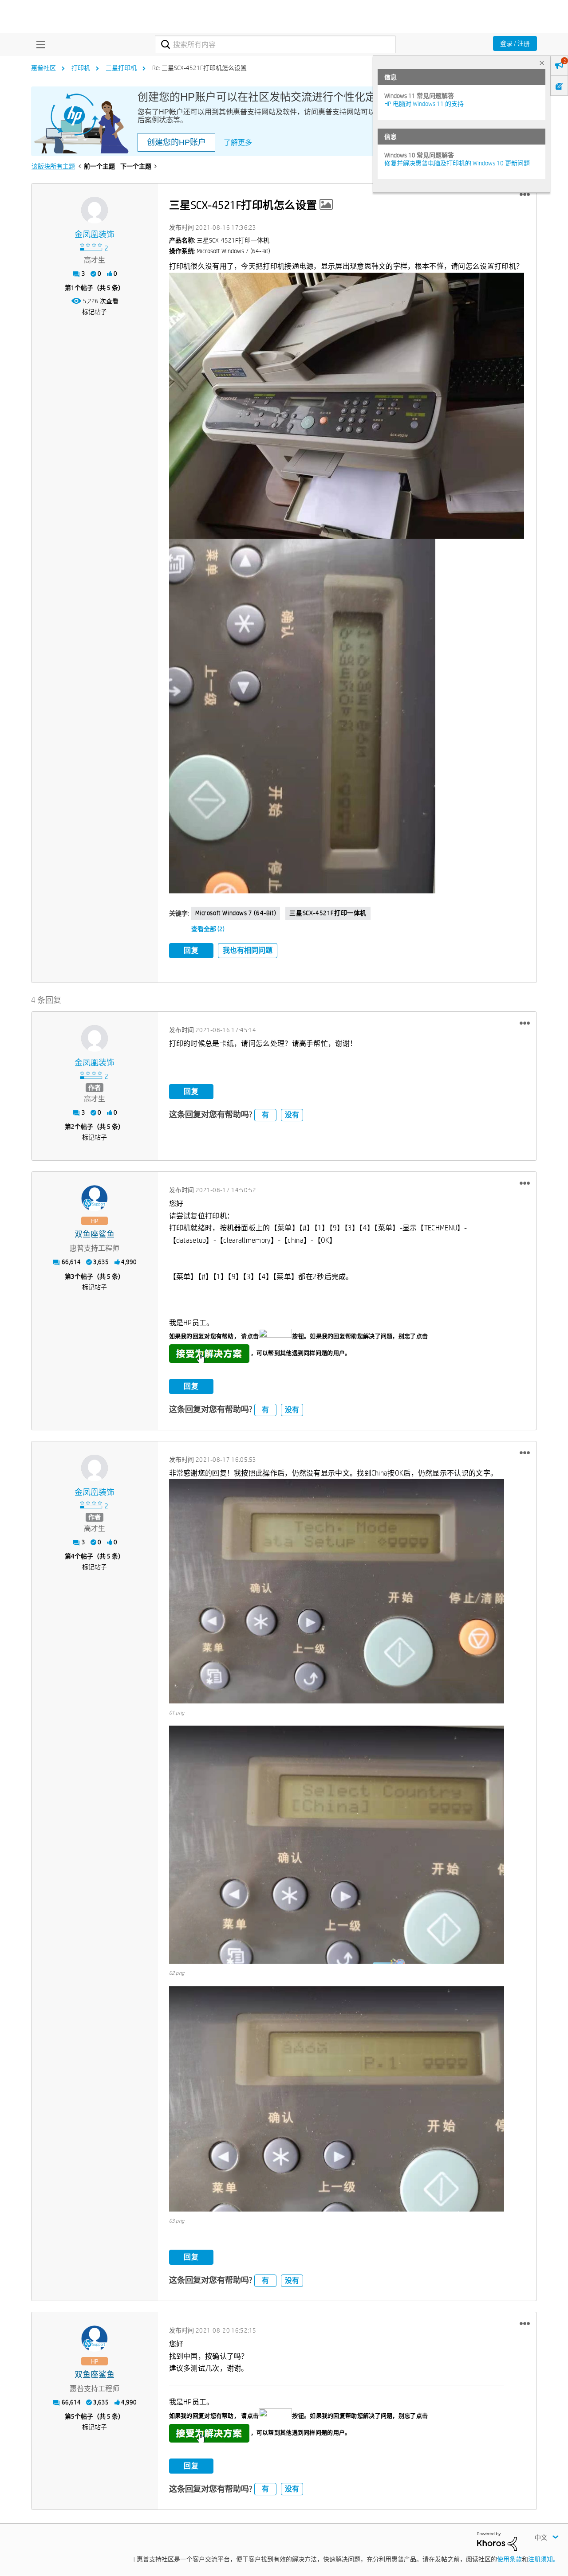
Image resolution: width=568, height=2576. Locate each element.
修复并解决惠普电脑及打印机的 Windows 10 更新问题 (457, 163)
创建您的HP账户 (176, 142)
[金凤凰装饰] (95, 210)
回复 (191, 950)
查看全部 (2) (208, 929)
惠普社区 (43, 68)
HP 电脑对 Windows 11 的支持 (424, 104)
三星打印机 (121, 68)
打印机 (81, 68)
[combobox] (275, 44)
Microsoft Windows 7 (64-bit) (236, 913)
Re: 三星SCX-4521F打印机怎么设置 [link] (199, 68)
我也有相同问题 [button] (248, 950)
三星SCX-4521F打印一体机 (328, 913)
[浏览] (39, 44)
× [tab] (542, 63)
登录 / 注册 (515, 43)
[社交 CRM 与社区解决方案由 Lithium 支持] (497, 2541)
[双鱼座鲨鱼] (95, 1198)
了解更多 (238, 143)
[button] (525, 195)
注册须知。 (544, 2559)
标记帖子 (95, 312)
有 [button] (265, 1115)
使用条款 (509, 2559)
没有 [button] (292, 1115)
